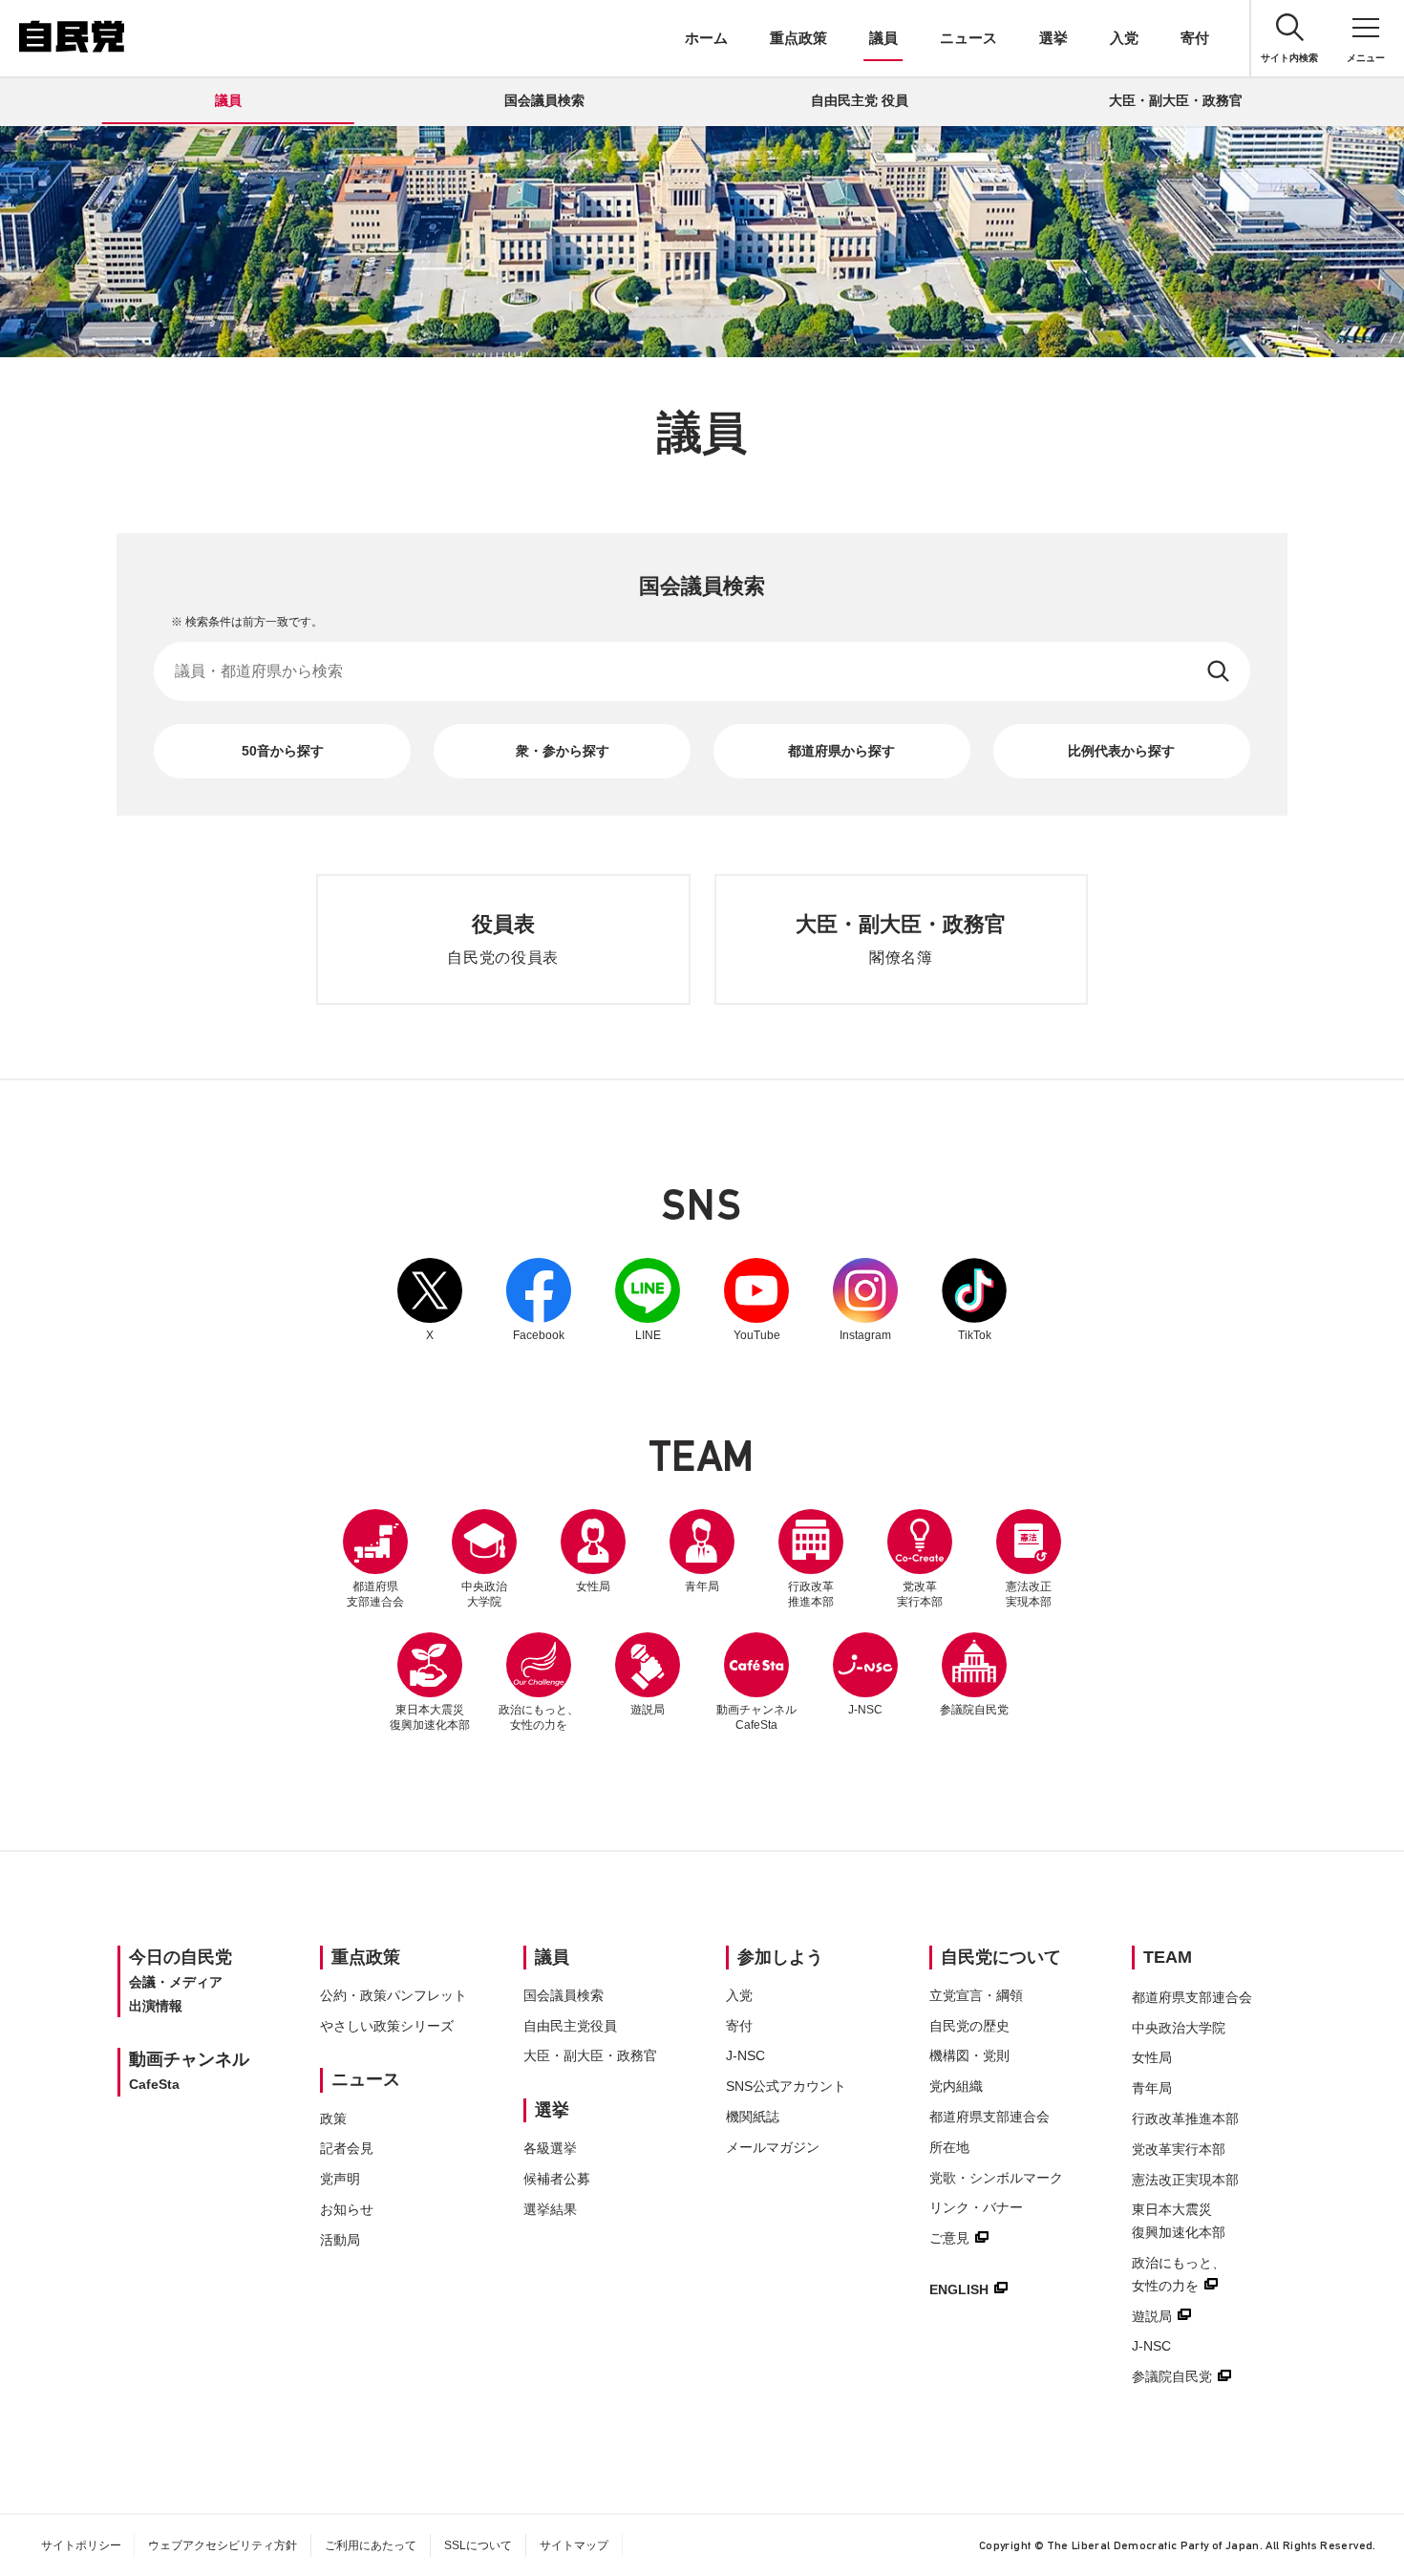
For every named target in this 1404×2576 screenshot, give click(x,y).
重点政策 (798, 38)
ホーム (706, 38)
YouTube (756, 1300)
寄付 (1195, 38)
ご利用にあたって (371, 2545)
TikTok (974, 1300)
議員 (883, 38)
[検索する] (1220, 671)
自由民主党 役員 (860, 100)
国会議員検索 (544, 100)
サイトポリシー (81, 2545)
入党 (1124, 38)
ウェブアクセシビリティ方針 (223, 2545)
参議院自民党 (974, 1674)
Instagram (865, 1300)
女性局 (593, 1586)
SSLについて (478, 2545)
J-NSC (865, 1710)
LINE (648, 1300)
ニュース (968, 38)
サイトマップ (574, 2545)
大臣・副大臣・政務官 (1176, 100)
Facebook (539, 1300)
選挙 (1053, 38)
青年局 (702, 1586)
